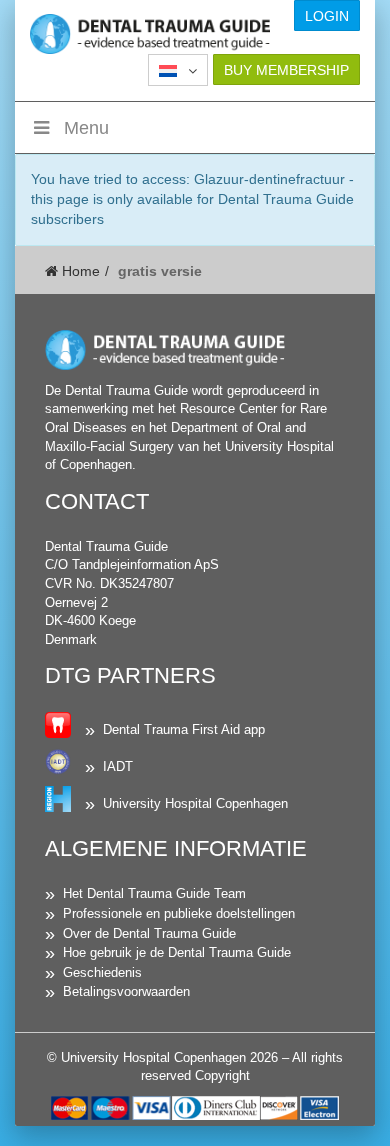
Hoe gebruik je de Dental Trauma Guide (177, 952)
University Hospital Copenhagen (195, 803)
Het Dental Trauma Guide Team (154, 893)
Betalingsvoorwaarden (126, 991)
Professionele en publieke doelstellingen (179, 913)
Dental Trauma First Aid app (184, 729)
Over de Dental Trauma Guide (149, 933)
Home (79, 271)
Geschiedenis (102, 972)
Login (327, 16)
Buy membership (286, 70)
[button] (178, 70)
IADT (118, 766)
